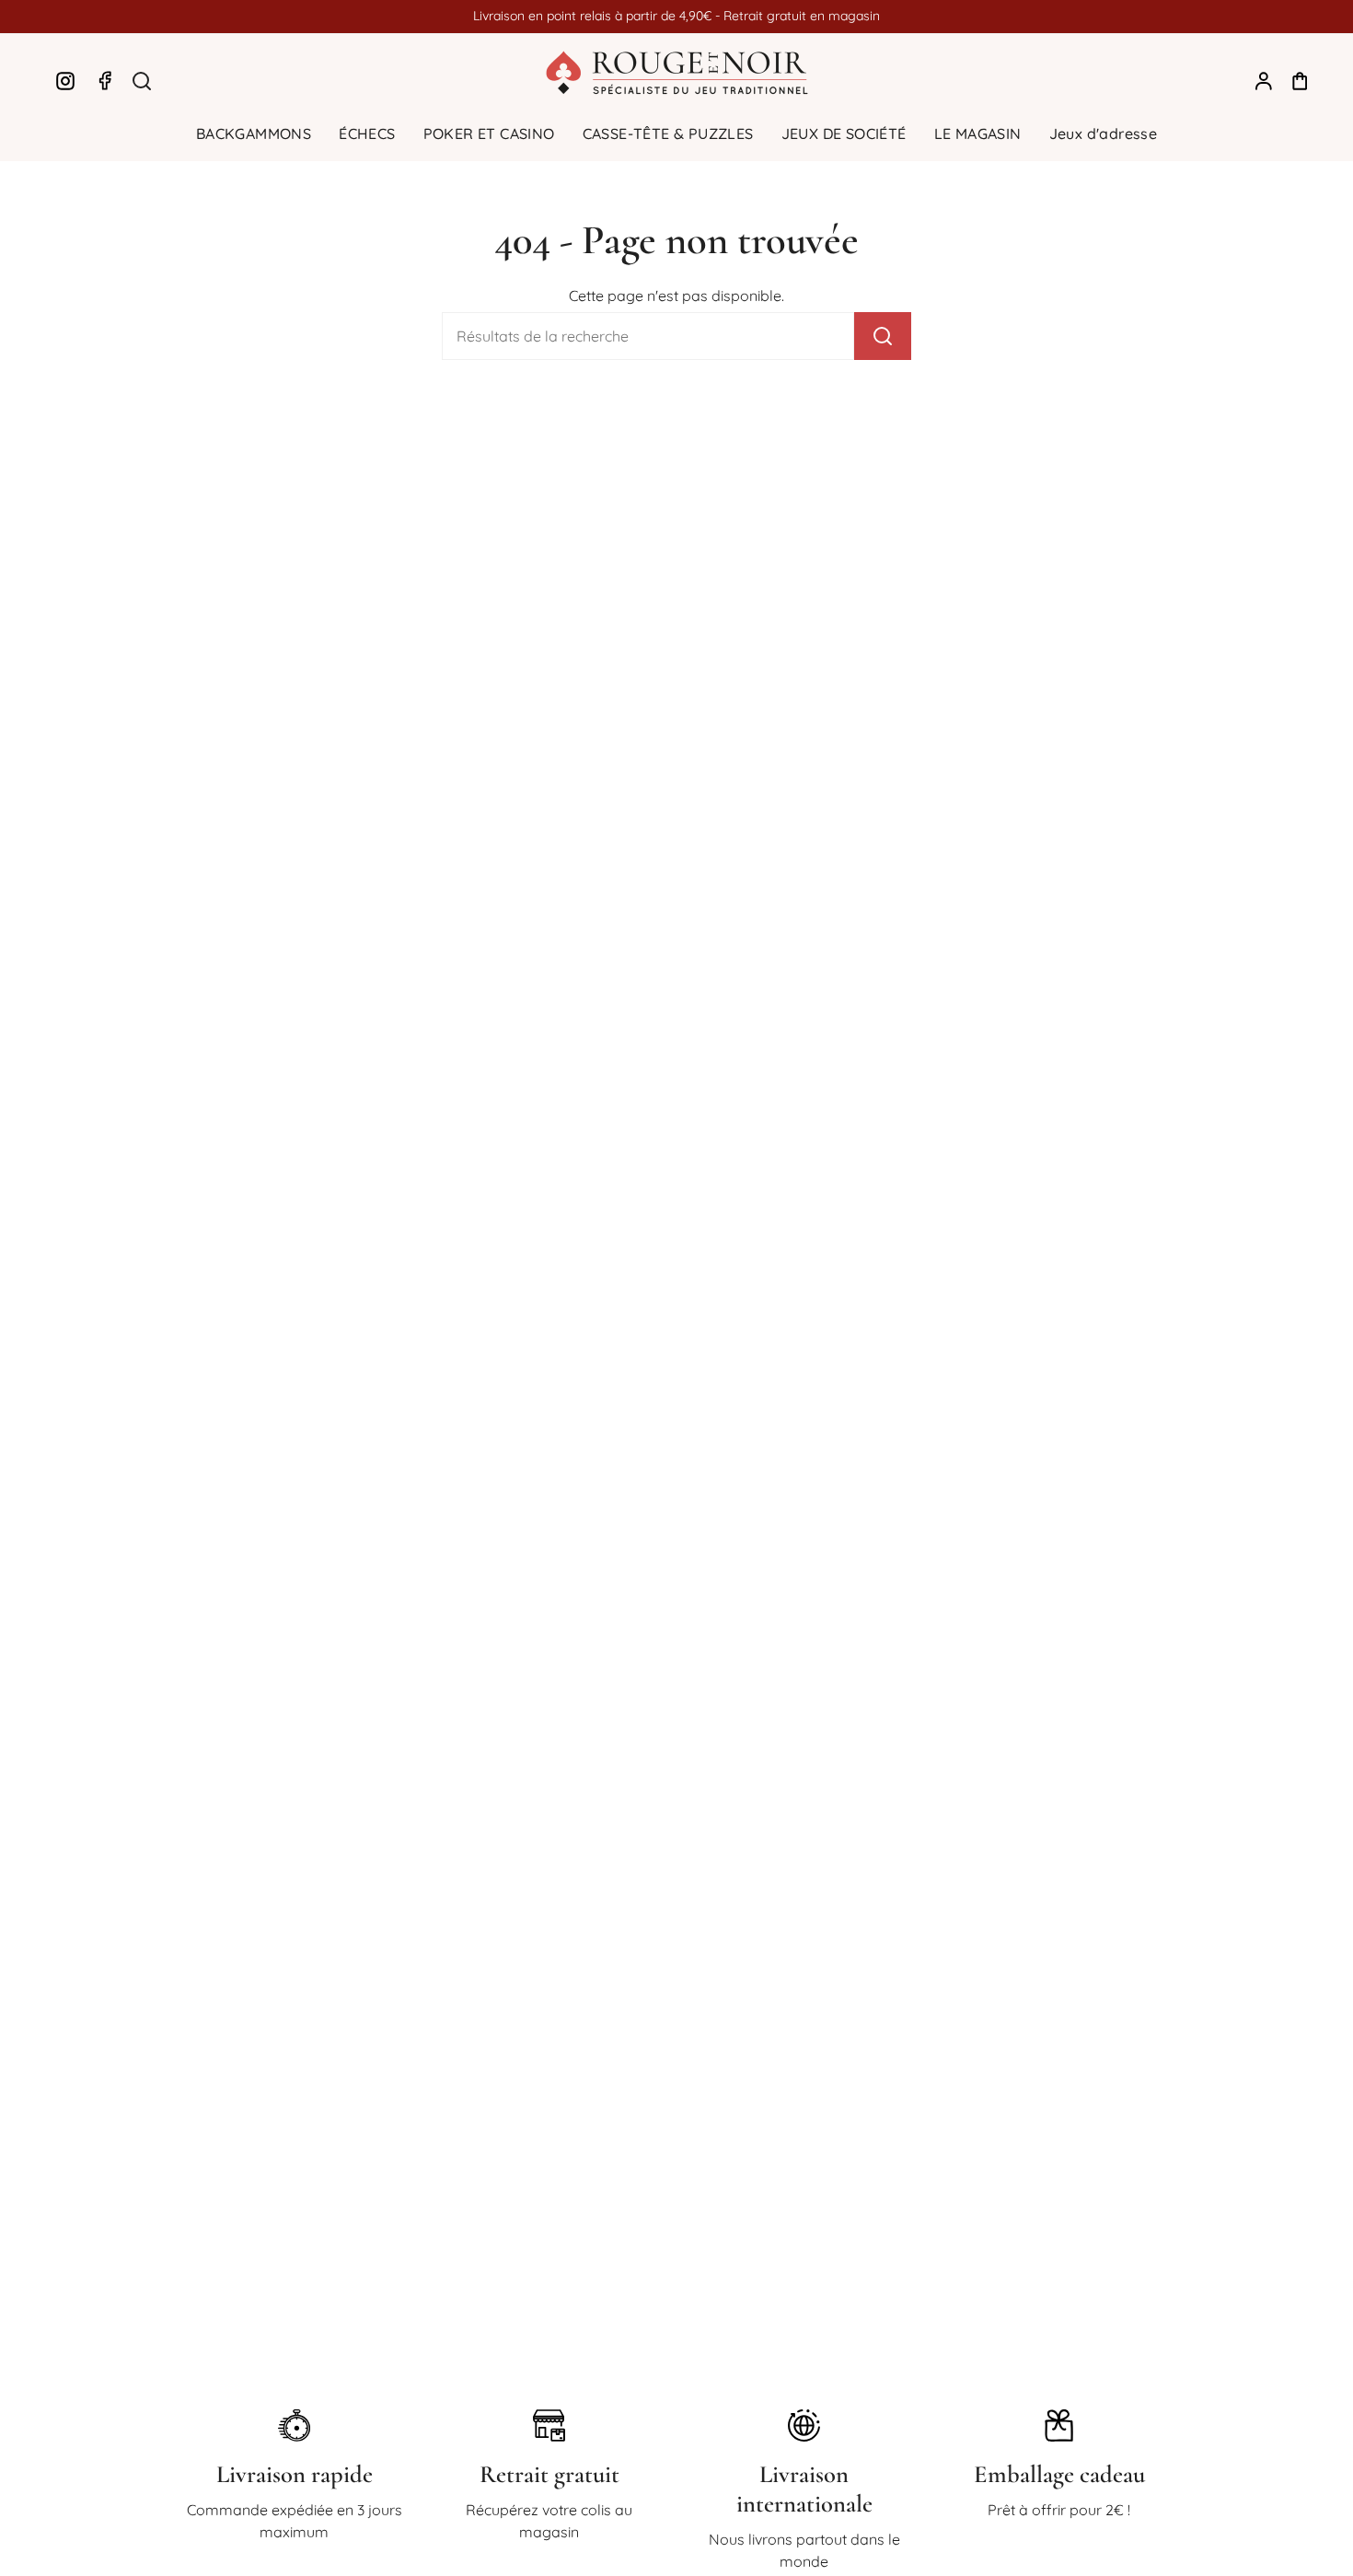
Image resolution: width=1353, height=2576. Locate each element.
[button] (254, 134)
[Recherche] (883, 336)
